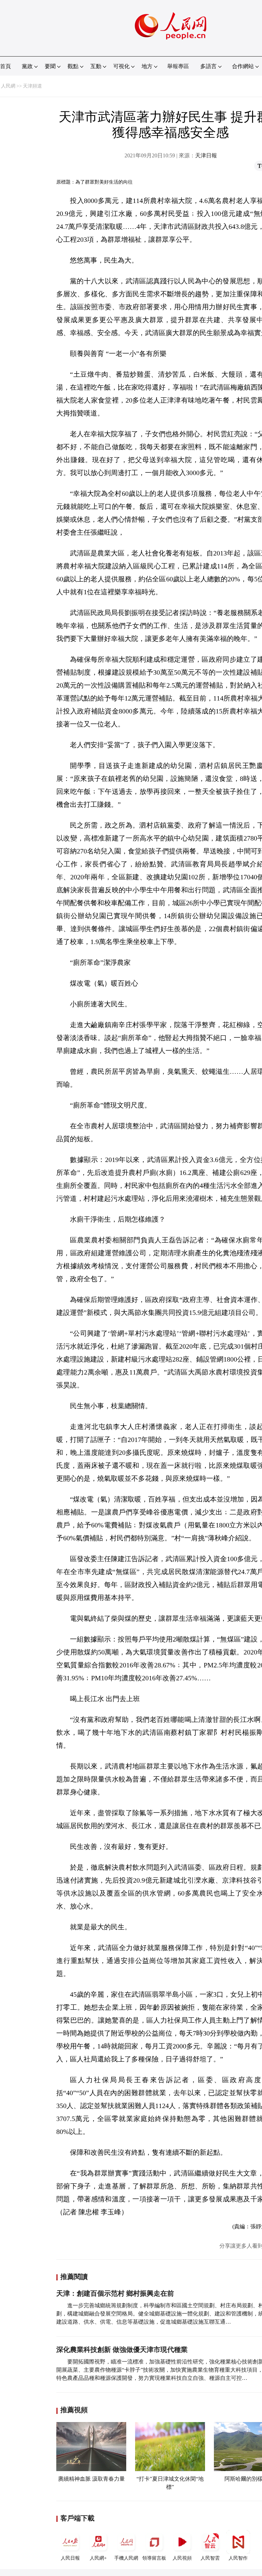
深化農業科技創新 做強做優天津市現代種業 (122, 2350)
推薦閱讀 (74, 2277)
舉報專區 (178, 66)
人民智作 (238, 2558)
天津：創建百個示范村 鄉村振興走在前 (115, 2293)
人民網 (8, 86)
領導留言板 (154, 2558)
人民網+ (98, 2558)
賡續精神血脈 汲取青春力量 (91, 2479)
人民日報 (70, 2558)
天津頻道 (32, 86)
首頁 (5, 66)
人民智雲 (210, 2558)
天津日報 (206, 155)
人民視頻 (182, 2558)
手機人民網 (126, 2558)
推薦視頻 (74, 2410)
